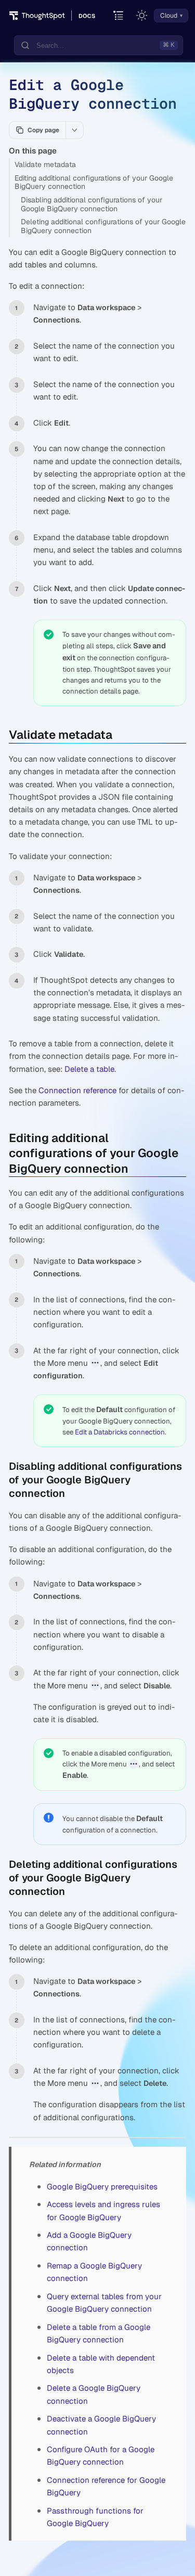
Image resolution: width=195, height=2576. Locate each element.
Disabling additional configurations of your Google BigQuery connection (92, 204)
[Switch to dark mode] (142, 16)
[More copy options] (74, 130)
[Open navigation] (119, 16)
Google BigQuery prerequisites (102, 2187)
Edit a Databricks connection (120, 1432)
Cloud (169, 16)
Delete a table (89, 1069)
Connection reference (77, 1090)
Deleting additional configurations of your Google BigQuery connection (103, 226)
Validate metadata (45, 164)
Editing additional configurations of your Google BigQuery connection (94, 182)
